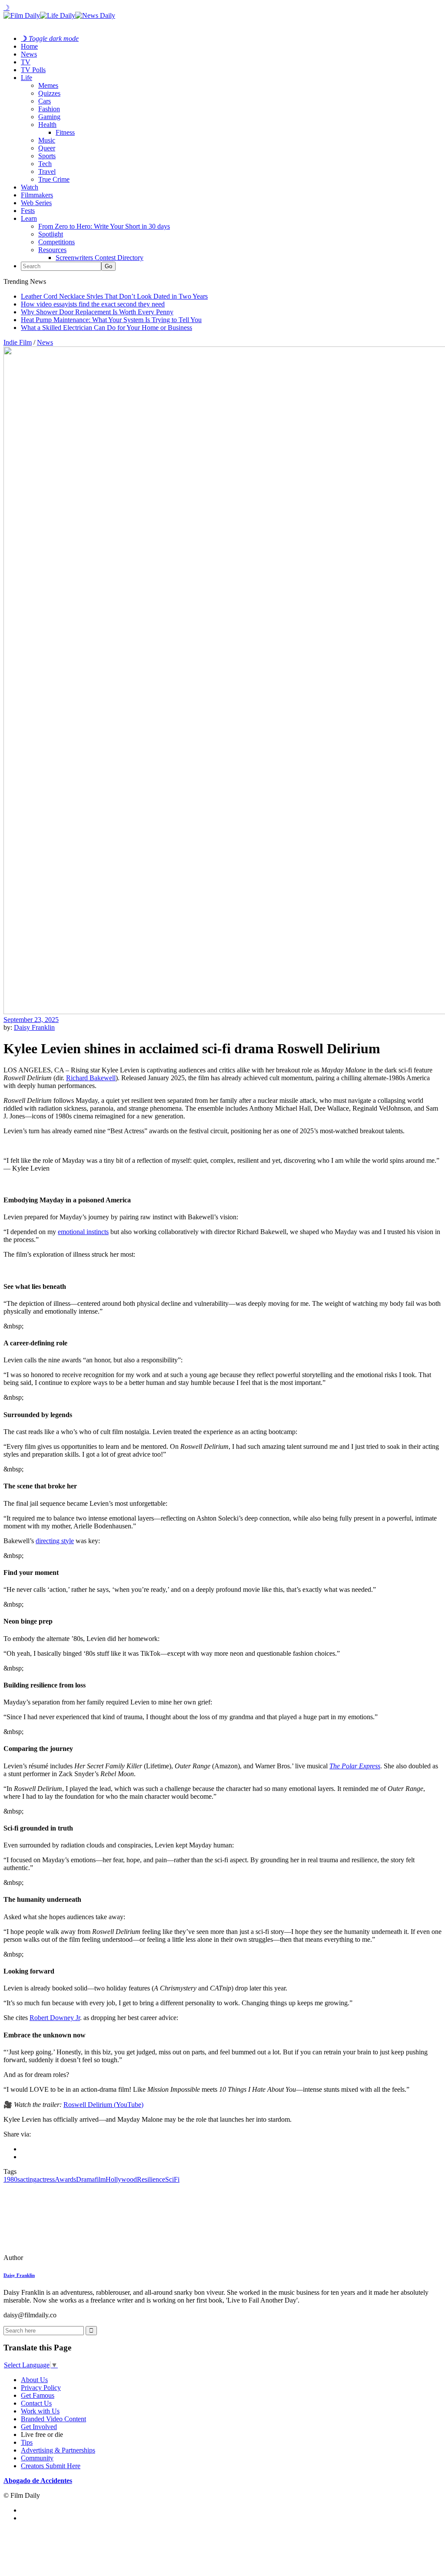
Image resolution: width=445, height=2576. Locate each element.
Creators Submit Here (51, 2466)
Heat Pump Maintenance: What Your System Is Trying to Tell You (111, 320)
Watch (30, 187)
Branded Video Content (53, 2419)
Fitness (65, 132)
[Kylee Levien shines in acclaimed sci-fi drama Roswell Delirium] (63, 2258)
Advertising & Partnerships (58, 2450)
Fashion (49, 109)
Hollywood (121, 2179)
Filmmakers (37, 195)
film (100, 2179)
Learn (29, 218)
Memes (48, 85)
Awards (65, 2179)
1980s (12, 2179)
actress (46, 2179)
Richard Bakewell (91, 1078)
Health (47, 125)
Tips (27, 2442)
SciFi (172, 2179)
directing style (55, 1541)
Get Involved (39, 2427)
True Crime (54, 179)
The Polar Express (355, 1766)
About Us (34, 2380)
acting (28, 2179)
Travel (47, 171)
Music (47, 140)
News (29, 54)
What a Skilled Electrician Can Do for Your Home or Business (106, 328)
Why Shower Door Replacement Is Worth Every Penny (97, 312)
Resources (52, 250)
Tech (45, 164)
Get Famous (38, 2395)
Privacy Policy (41, 2388)
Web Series (36, 203)
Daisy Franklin (34, 1027)
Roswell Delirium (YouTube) (103, 2105)
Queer (47, 148)
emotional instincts (83, 1232)
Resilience (151, 2179)
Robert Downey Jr (55, 2018)
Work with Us (40, 2411)
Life (27, 78)
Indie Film (18, 342)
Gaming (49, 117)
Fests (28, 211)
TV (26, 62)
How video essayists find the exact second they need (93, 304)
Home (29, 46)
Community (37, 2458)
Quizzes (49, 93)
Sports (47, 156)
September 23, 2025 (31, 1020)
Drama (85, 2179)
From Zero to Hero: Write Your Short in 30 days (104, 226)
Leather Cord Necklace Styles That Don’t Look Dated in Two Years (114, 296)
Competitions (56, 242)
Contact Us (36, 2403)
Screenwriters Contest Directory (100, 258)
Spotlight (51, 234)
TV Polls (33, 70)
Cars (45, 101)
